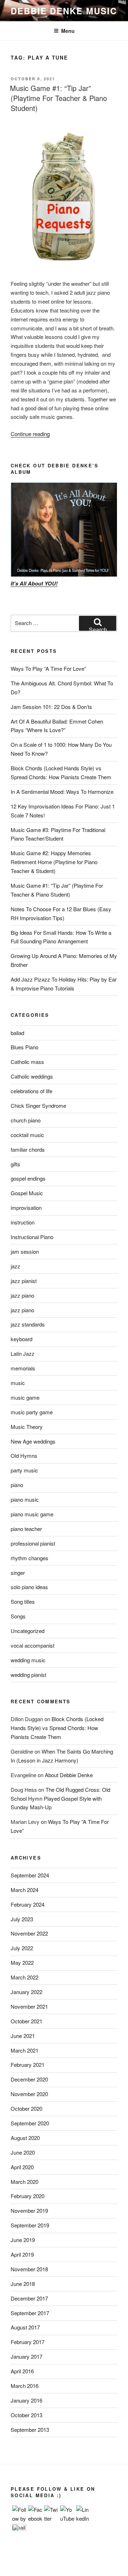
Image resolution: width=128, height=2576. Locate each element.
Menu (68, 31)
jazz (15, 1266)
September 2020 (30, 2123)
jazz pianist (24, 1281)
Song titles (23, 1601)
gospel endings (28, 1178)
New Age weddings (33, 1441)
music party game (32, 1412)
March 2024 (25, 1890)
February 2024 (28, 1904)
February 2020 (28, 2196)
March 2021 (25, 2050)
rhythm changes (30, 1558)
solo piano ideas (29, 1587)
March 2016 (25, 2386)
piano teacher (26, 1529)
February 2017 (28, 2342)
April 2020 (22, 2167)
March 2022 (25, 1977)
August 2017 (25, 2327)
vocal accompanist (33, 1645)
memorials (23, 1368)
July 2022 (22, 1948)
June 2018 (23, 2284)
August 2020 (25, 2138)
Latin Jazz (23, 1353)
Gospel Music (27, 1193)
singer (18, 1573)
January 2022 (26, 1992)
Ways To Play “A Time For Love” (48, 668)
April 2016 (22, 2371)
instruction (23, 1222)
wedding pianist (28, 1675)
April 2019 (22, 2254)
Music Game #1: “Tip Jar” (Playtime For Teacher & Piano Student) (58, 98)
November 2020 (29, 2094)
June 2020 (23, 2152)
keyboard (22, 1339)
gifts (15, 1164)
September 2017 (30, 2313)
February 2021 (28, 2065)
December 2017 (29, 2298)
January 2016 (26, 2400)
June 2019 (23, 2240)
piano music (25, 1499)
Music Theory (27, 1427)
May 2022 (22, 1963)
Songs (18, 1616)
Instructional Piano (32, 1237)
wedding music (28, 1660)
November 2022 (29, 1933)
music (18, 1383)
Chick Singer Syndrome (38, 1106)
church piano (26, 1120)
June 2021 (23, 2036)
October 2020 (26, 2108)
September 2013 (30, 2430)
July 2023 (22, 1919)
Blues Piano (25, 1047)
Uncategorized (28, 1631)
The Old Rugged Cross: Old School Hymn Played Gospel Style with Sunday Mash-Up (60, 1798)
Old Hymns (24, 1456)
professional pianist (33, 1543)
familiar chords (28, 1149)
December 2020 (29, 2079)
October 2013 (26, 2415)
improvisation (26, 1208)
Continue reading (30, 434)
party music (24, 1470)
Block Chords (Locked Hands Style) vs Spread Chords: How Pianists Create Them (57, 1728)
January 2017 (26, 2356)
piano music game (32, 1514)
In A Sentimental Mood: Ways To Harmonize (62, 792)
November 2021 (29, 2006)
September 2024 (30, 1875)
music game (25, 1397)
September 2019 (30, 2225)
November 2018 (29, 2269)
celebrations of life (31, 1091)
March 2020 (25, 2182)
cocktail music (27, 1135)
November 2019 (29, 2210)
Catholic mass (27, 1062)
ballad (17, 1033)
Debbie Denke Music (64, 11)
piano (17, 1485)
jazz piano (22, 1295)
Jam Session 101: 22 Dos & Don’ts (51, 707)
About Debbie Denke (69, 1775)
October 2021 (26, 2021)
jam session (25, 1251)
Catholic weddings (32, 1076)
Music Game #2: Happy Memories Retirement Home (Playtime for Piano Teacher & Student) (54, 862)
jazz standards (28, 1324)
